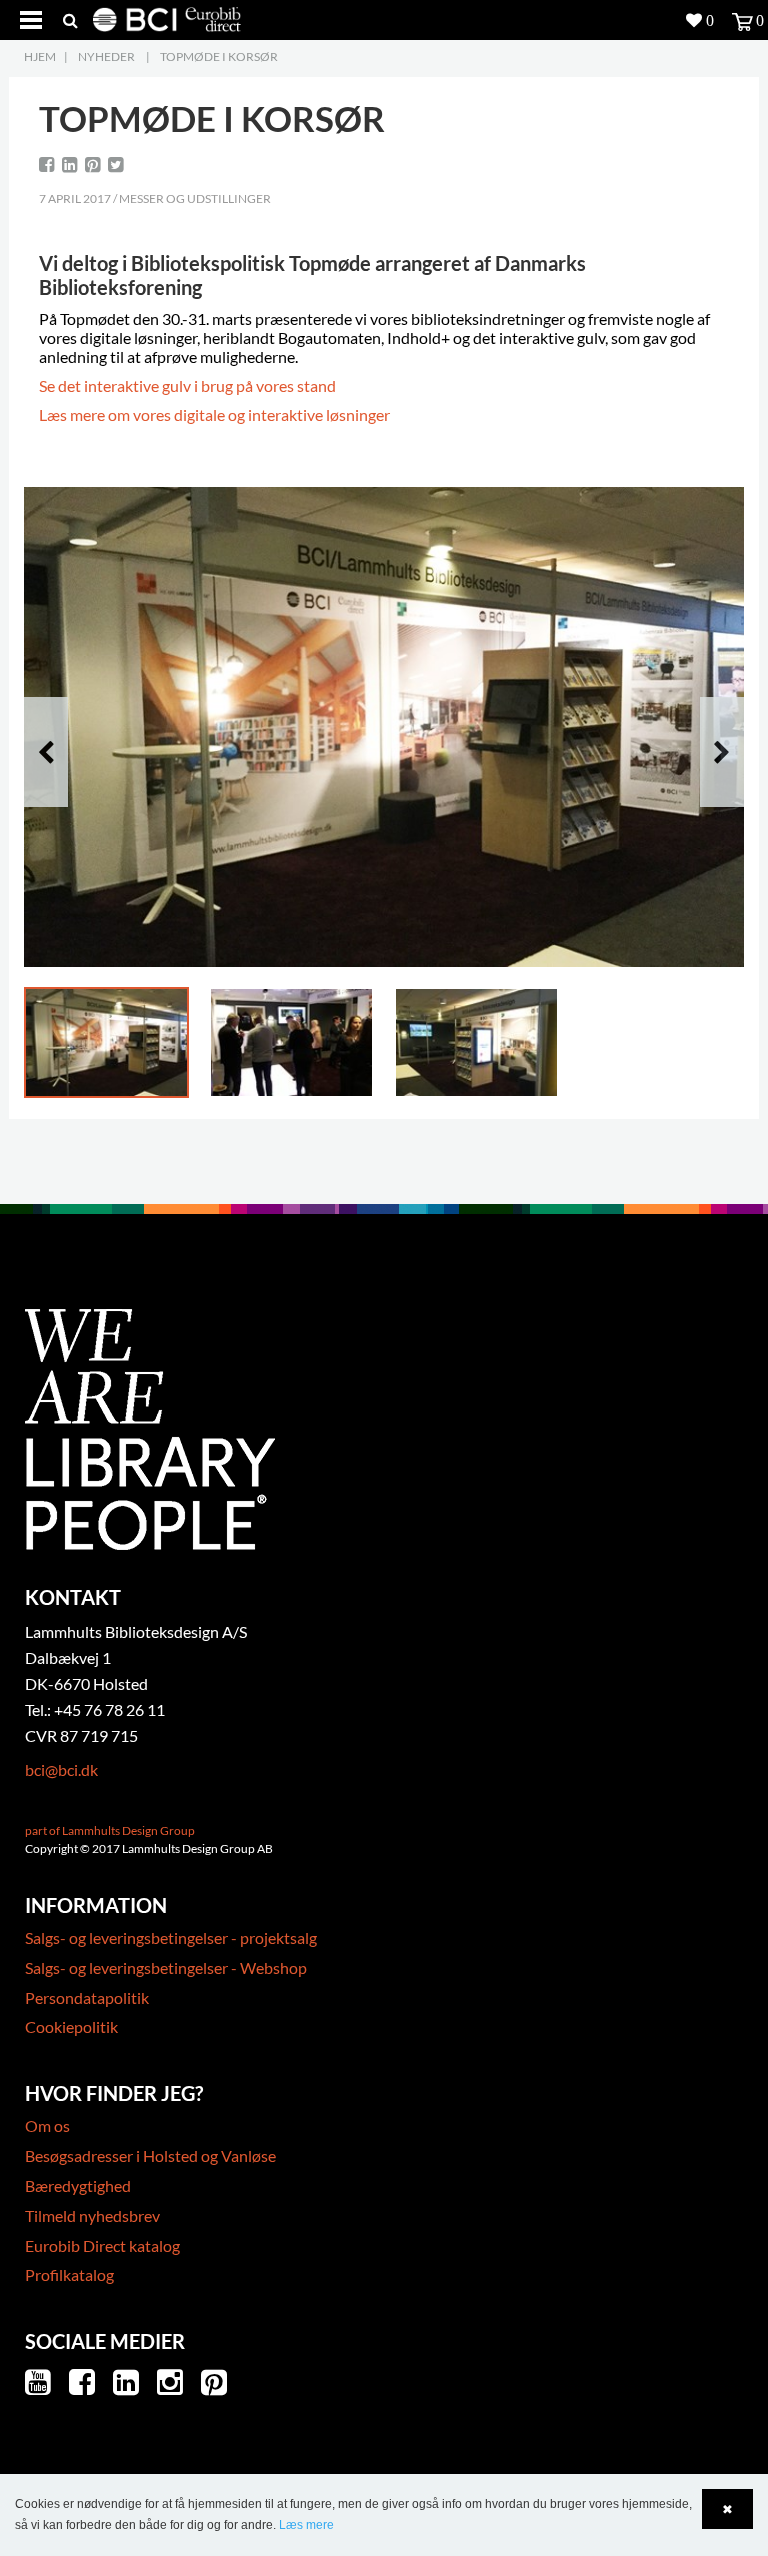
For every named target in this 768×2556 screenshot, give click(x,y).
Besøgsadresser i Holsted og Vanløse (150, 2155)
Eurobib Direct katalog (102, 2245)
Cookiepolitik (71, 2026)
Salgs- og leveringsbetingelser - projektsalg (171, 1937)
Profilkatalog (69, 2274)
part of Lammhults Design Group (110, 1830)
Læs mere (306, 2525)
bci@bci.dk (61, 1769)
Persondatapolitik (87, 1997)
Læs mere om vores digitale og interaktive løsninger (214, 414)
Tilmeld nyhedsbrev (92, 2215)
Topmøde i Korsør (219, 56)
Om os (47, 2125)
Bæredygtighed (78, 2185)
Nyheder (106, 56)
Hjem (40, 56)
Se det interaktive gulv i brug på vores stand (187, 385)
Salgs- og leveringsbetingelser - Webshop (166, 1967)
